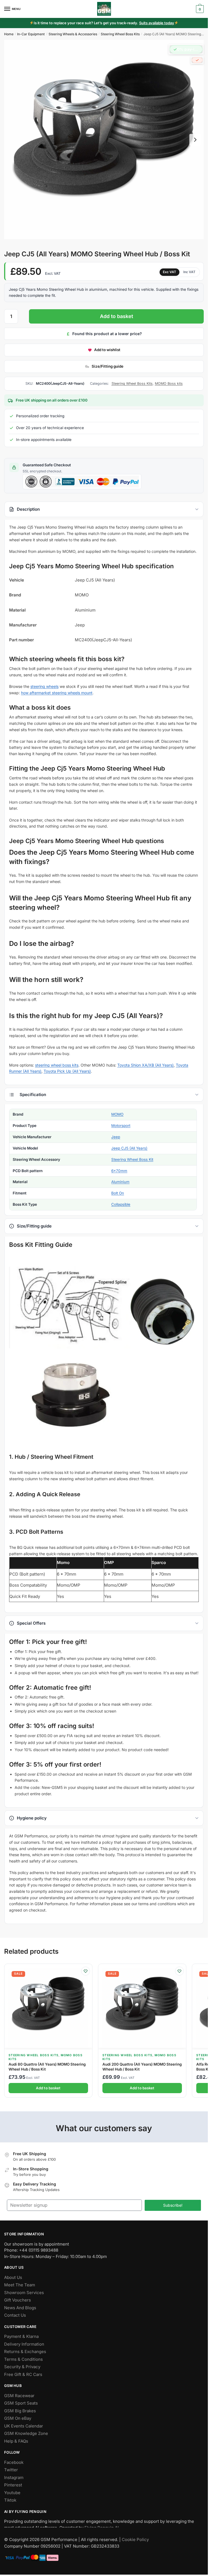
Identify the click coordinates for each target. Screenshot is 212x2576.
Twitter (11, 2470)
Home (9, 34)
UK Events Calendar (24, 2426)
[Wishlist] (86, 1971)
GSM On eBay (18, 2418)
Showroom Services (24, 2293)
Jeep (116, 1137)
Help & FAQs (16, 2441)
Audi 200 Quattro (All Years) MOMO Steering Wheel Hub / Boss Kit (142, 2067)
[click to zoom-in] (104, 140)
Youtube (12, 2493)
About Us (13, 2277)
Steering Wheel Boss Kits (120, 34)
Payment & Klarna (21, 2336)
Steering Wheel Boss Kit (132, 1159)
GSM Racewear (19, 2396)
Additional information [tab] (104, 1095)
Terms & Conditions (23, 2359)
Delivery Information (24, 2344)
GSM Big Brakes (20, 2411)
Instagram (14, 2477)
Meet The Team (20, 2285)
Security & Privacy (22, 2367)
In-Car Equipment (31, 34)
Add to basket (116, 316)
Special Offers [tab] (31, 1623)
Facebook (14, 2462)
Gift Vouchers (18, 2300)
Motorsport (121, 1126)
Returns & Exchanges (25, 2352)
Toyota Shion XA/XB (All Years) (145, 1065)
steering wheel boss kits (57, 1065)
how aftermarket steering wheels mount (57, 693)
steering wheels (44, 686)
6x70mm (119, 1171)
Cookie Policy (135, 2539)
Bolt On (118, 1193)
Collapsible (121, 1204)
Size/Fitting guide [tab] (34, 1226)
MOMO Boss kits (169, 383)
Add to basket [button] (48, 2088)
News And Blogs (20, 2308)
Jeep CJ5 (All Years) (129, 1148)
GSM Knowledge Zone (26, 2433)
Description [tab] (28, 509)
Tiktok (10, 2500)
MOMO (117, 1115)
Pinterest (13, 2485)
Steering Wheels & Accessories (73, 34)
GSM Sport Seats (21, 2403)
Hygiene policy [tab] (32, 1818)
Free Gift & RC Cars (23, 2374)
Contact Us (15, 2315)
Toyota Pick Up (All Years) (67, 1071)
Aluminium (120, 1182)
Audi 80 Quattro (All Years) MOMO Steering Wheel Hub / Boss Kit (47, 2067)
